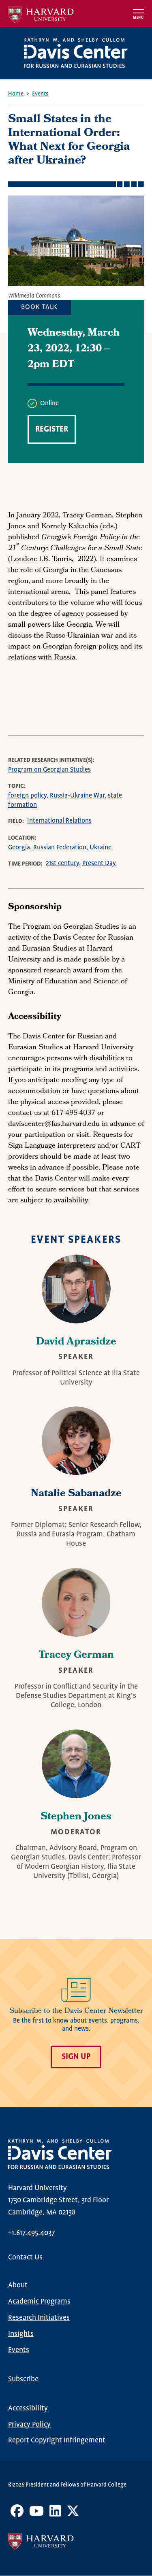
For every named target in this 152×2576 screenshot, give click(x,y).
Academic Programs (39, 2302)
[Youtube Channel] (36, 2514)
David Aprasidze (76, 1342)
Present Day (99, 863)
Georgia (19, 848)
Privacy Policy (29, 2425)
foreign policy (27, 796)
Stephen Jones (76, 1817)
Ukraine (101, 848)
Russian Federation (60, 848)
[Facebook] (17, 2514)
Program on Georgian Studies (49, 770)
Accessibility (28, 2408)
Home (16, 94)
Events (40, 94)
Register (52, 429)
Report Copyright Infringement (57, 2440)
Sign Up (76, 2057)
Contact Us (25, 2257)
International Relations (59, 821)
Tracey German (76, 1656)
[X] (73, 2514)
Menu (138, 18)
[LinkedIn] (55, 2514)
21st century (62, 863)
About (18, 2285)
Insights (21, 2334)
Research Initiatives (39, 2318)
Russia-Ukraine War (77, 796)
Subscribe (23, 2379)
